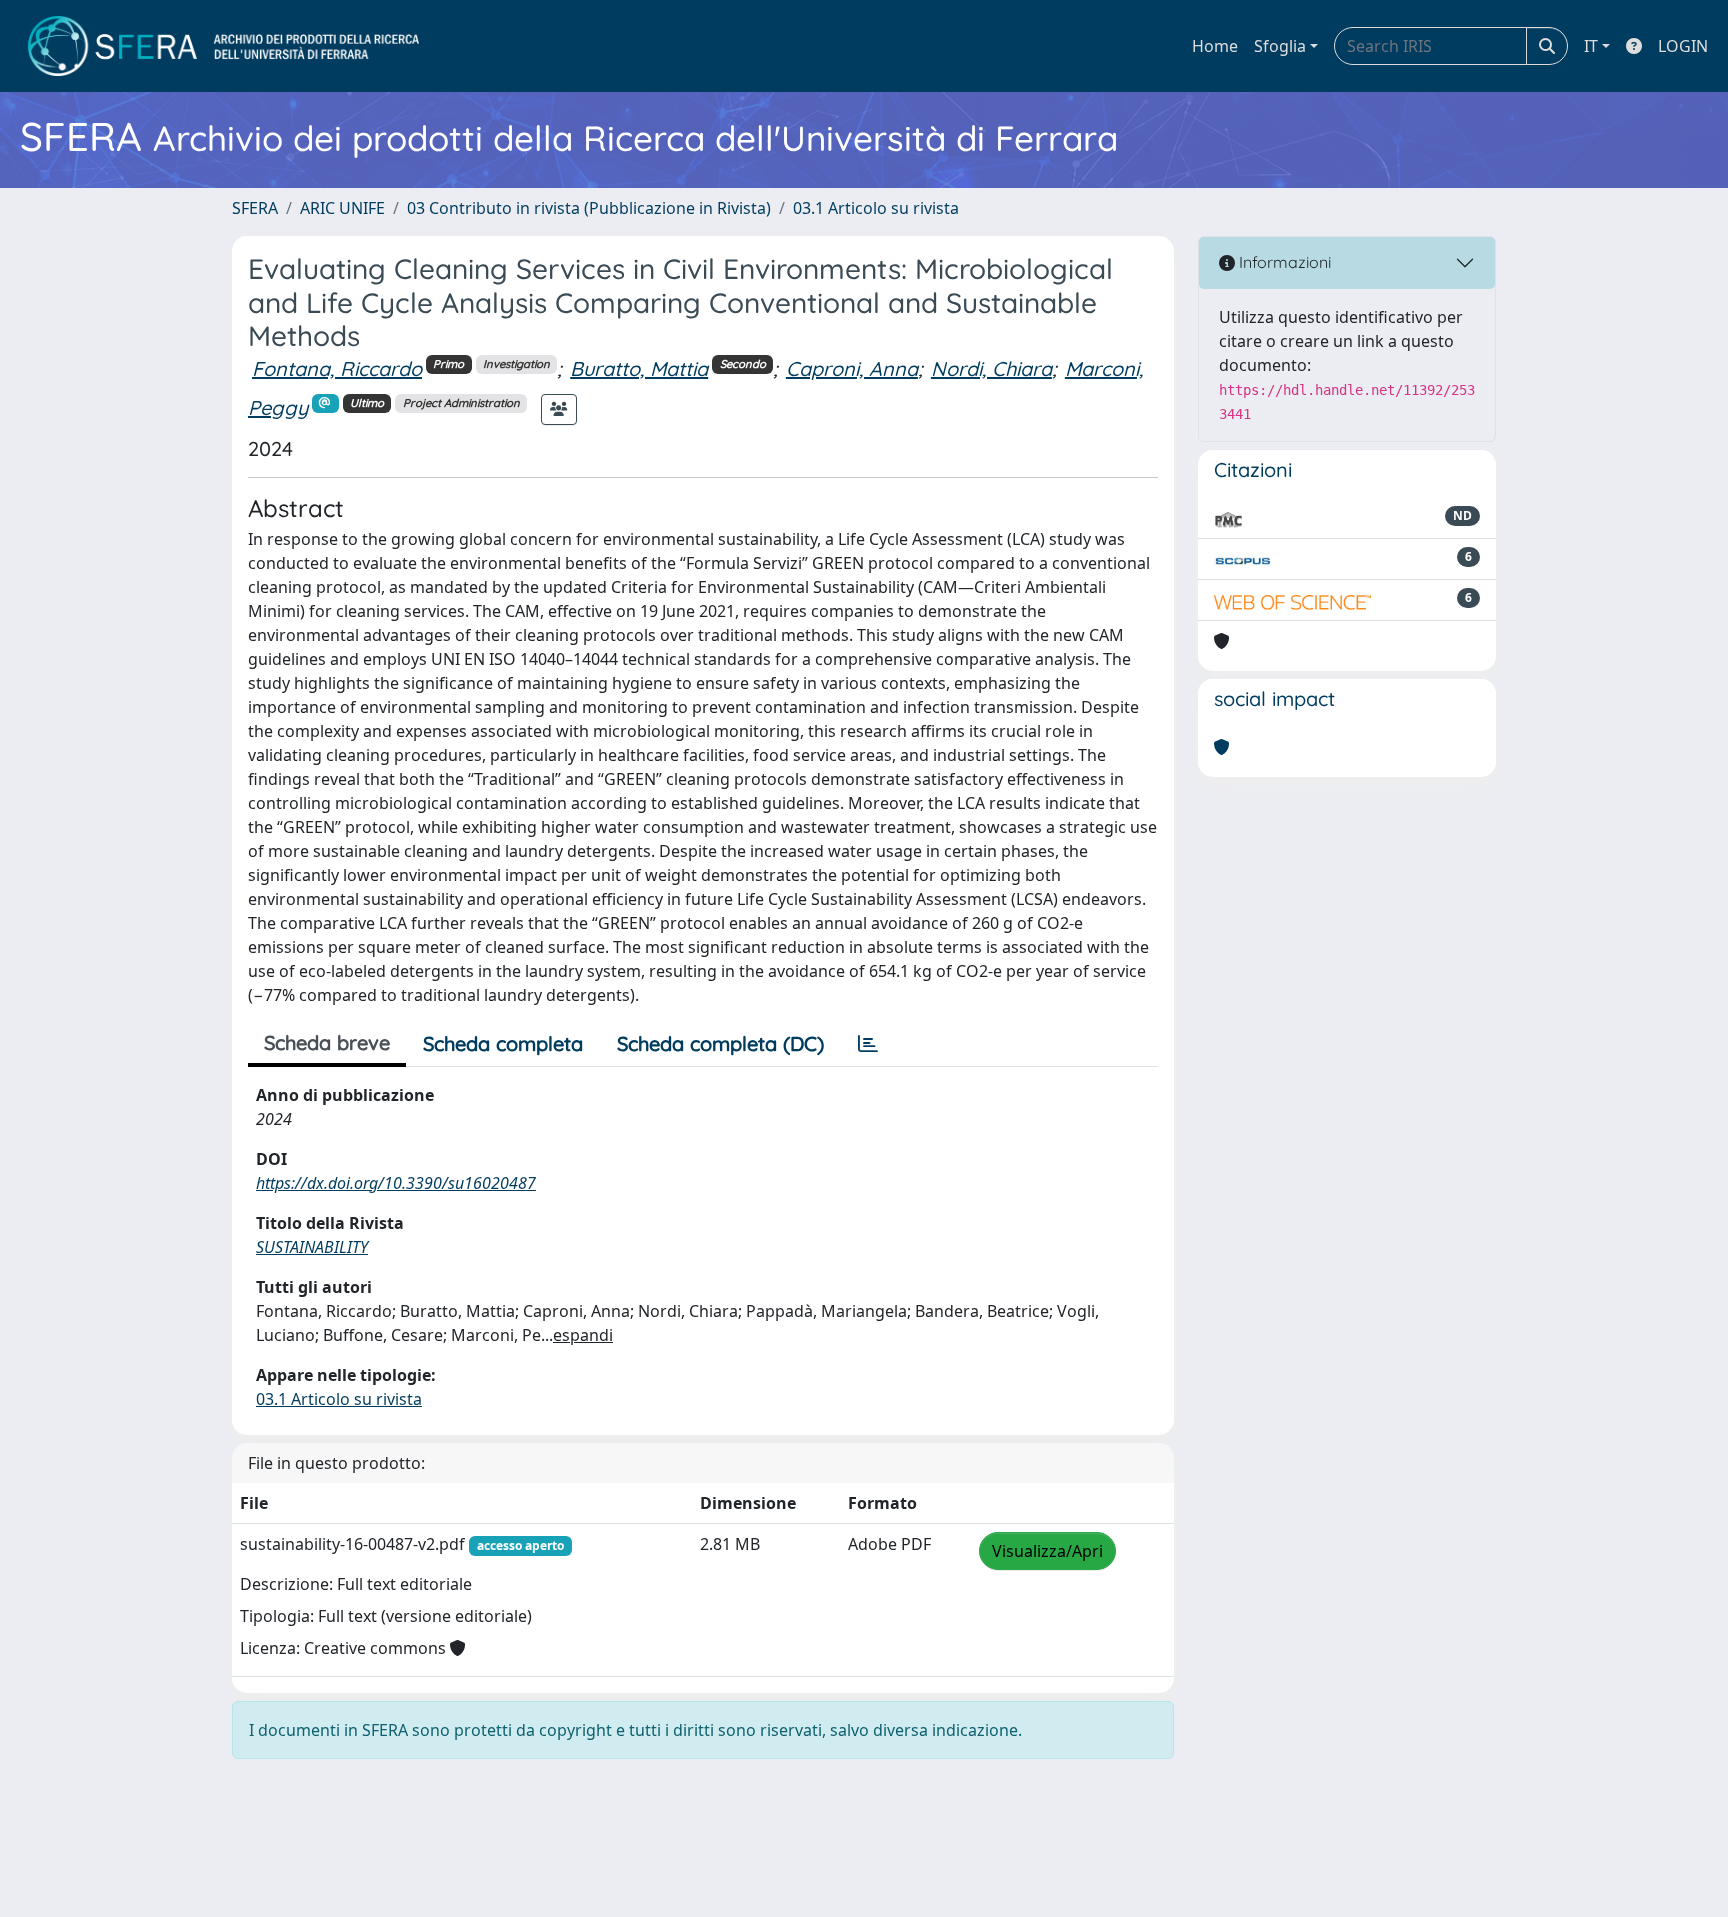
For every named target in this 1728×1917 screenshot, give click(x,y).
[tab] (868, 1044)
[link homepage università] (223, 46)
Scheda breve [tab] (327, 1042)
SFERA (255, 208)
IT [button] (1591, 46)
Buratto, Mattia (639, 368)
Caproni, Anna (852, 368)
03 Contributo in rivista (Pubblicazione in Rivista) (589, 208)
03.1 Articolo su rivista (876, 208)
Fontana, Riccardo (337, 368)
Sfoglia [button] (1280, 46)
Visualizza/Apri (1047, 1551)
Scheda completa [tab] (503, 1043)
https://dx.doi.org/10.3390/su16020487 (396, 1183)
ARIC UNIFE (342, 208)
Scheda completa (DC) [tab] (720, 1043)
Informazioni (1283, 262)
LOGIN (1683, 46)
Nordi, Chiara (991, 368)
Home (1215, 46)
